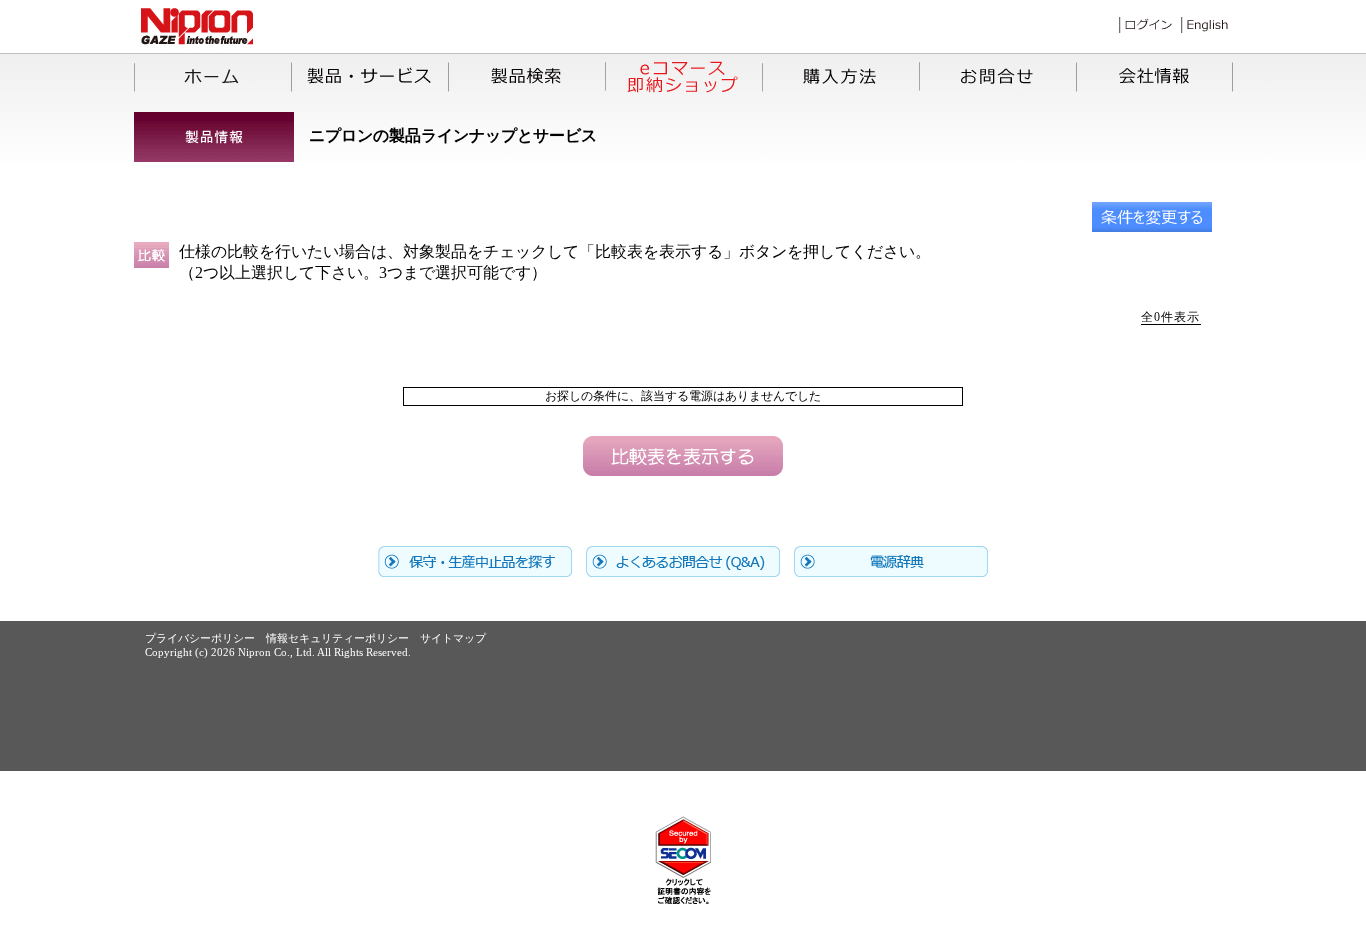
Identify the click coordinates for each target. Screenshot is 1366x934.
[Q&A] (683, 571)
